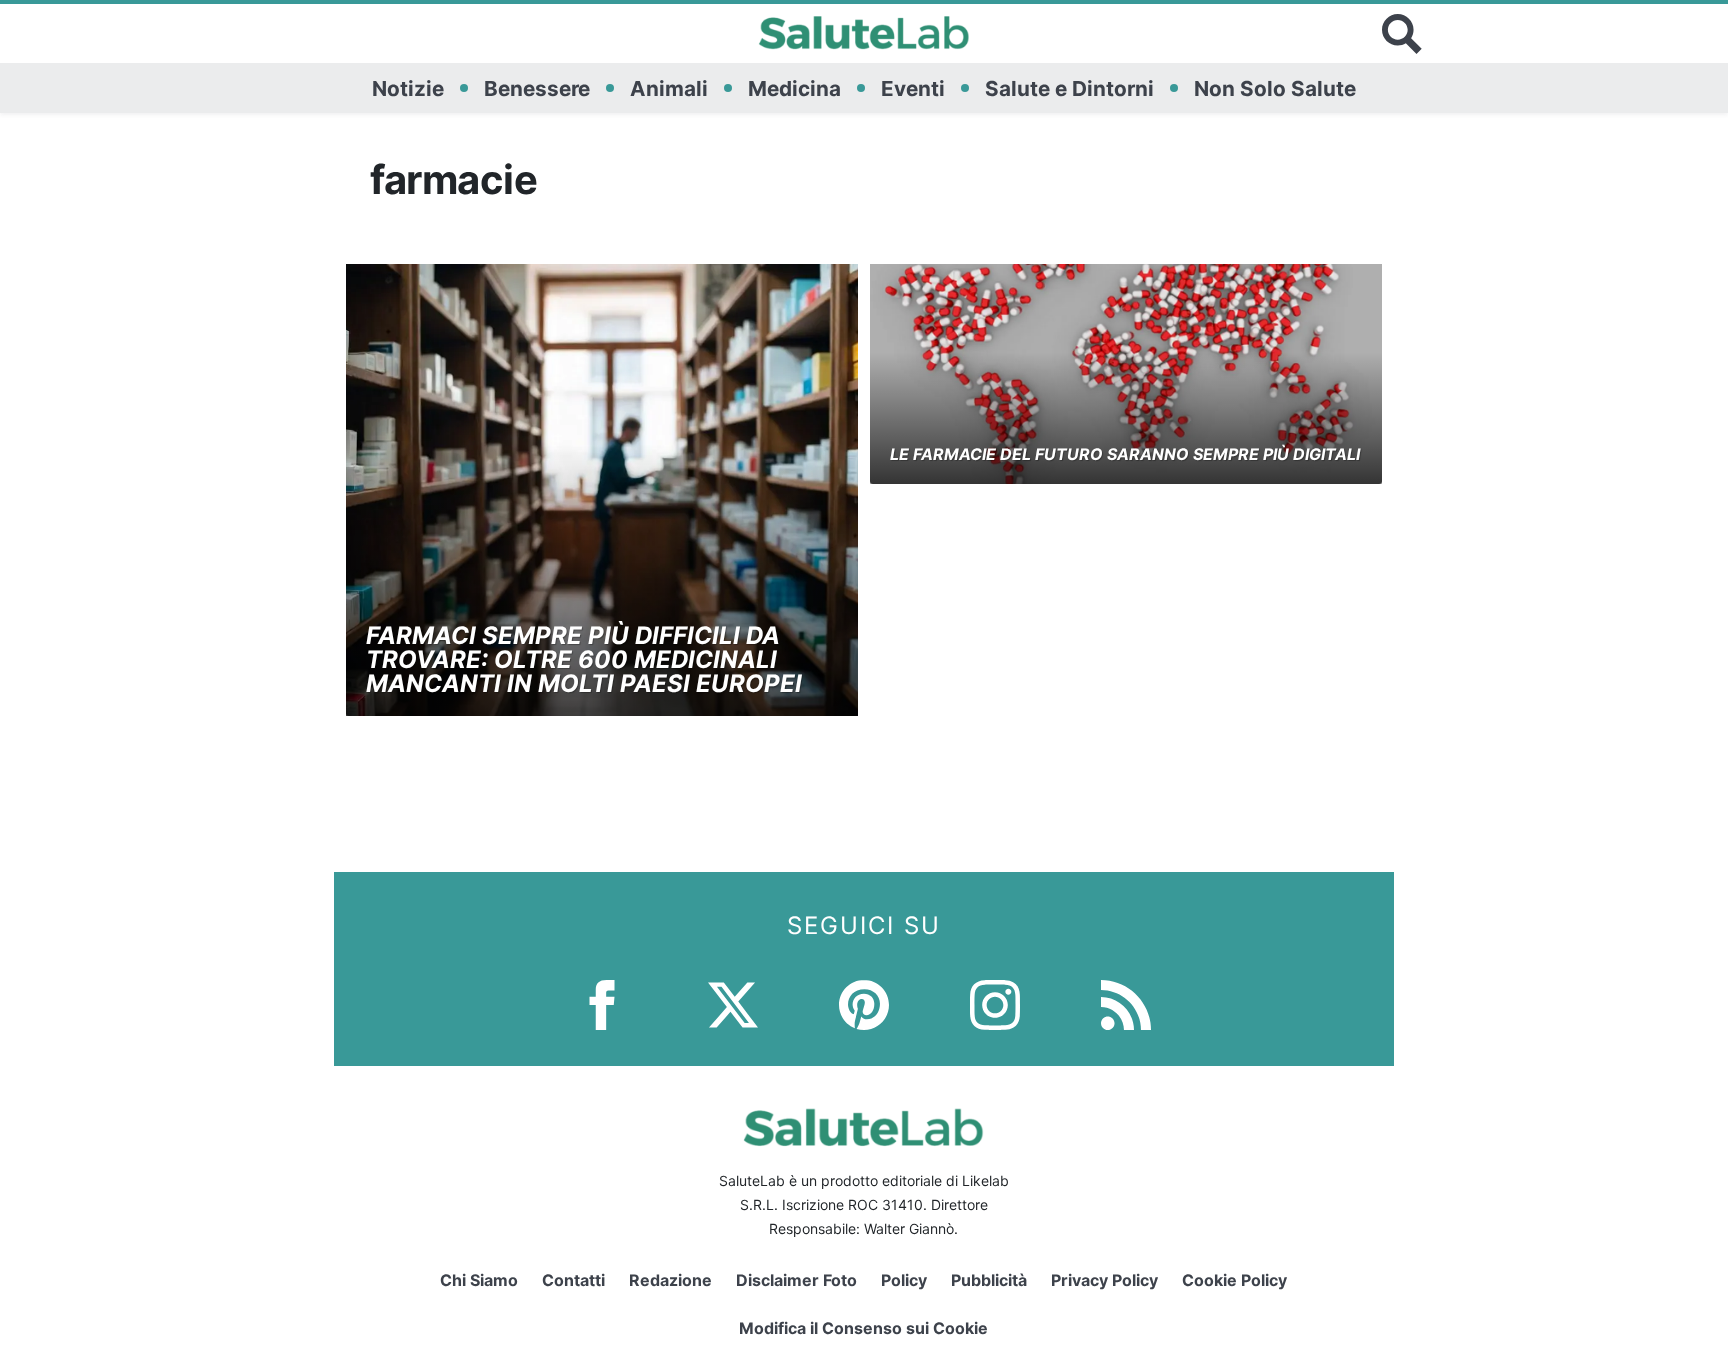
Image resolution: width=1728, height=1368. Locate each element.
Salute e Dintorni (1069, 88)
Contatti (573, 1280)
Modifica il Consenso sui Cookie (863, 1328)
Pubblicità (989, 1280)
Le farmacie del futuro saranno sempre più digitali (1125, 454)
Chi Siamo (479, 1280)
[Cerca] (1402, 34)
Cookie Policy (1234, 1280)
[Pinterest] (864, 1002)
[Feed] (1126, 1002)
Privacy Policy (1104, 1280)
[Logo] (864, 34)
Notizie (408, 88)
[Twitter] (733, 1002)
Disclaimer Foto (796, 1280)
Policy (904, 1280)
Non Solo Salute (1275, 88)
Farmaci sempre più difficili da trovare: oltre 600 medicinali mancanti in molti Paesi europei (584, 659)
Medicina (794, 88)
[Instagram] (995, 1002)
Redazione (670, 1280)
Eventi (913, 88)
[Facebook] (602, 1002)
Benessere (537, 88)
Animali (669, 88)
